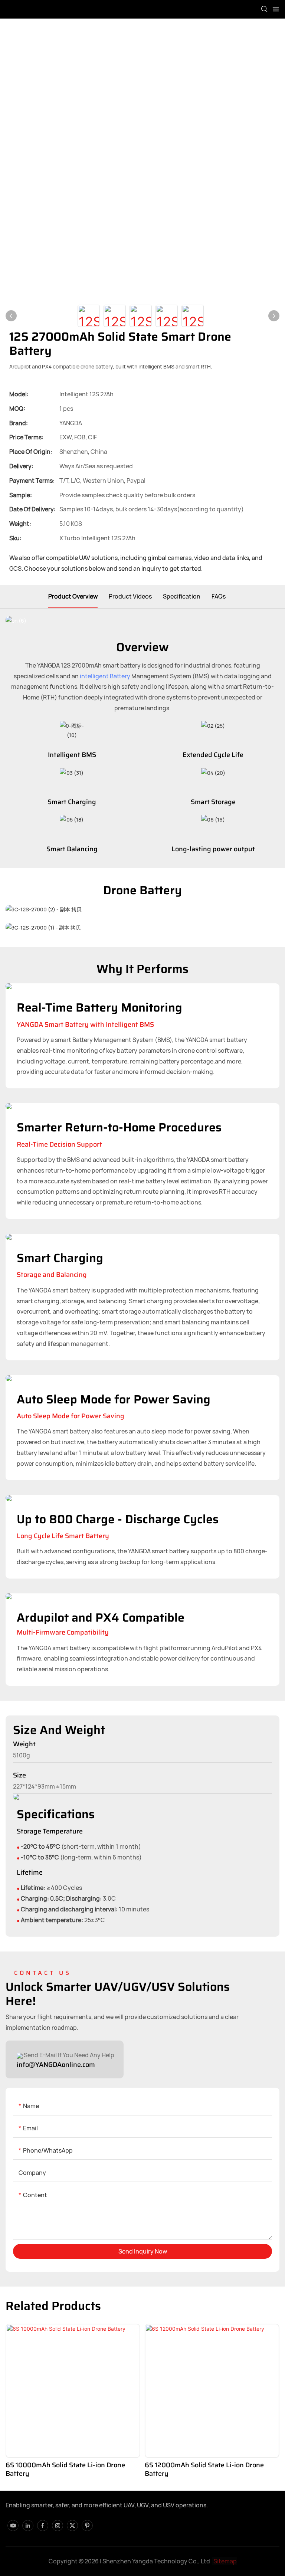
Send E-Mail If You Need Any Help (68, 2055)
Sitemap (225, 2561)
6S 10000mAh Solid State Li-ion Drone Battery (65, 2470)
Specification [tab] (182, 596)
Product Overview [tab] (73, 596)
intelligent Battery (105, 676)
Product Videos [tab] (130, 596)
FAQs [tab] (219, 596)
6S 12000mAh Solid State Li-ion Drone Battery (204, 2470)
